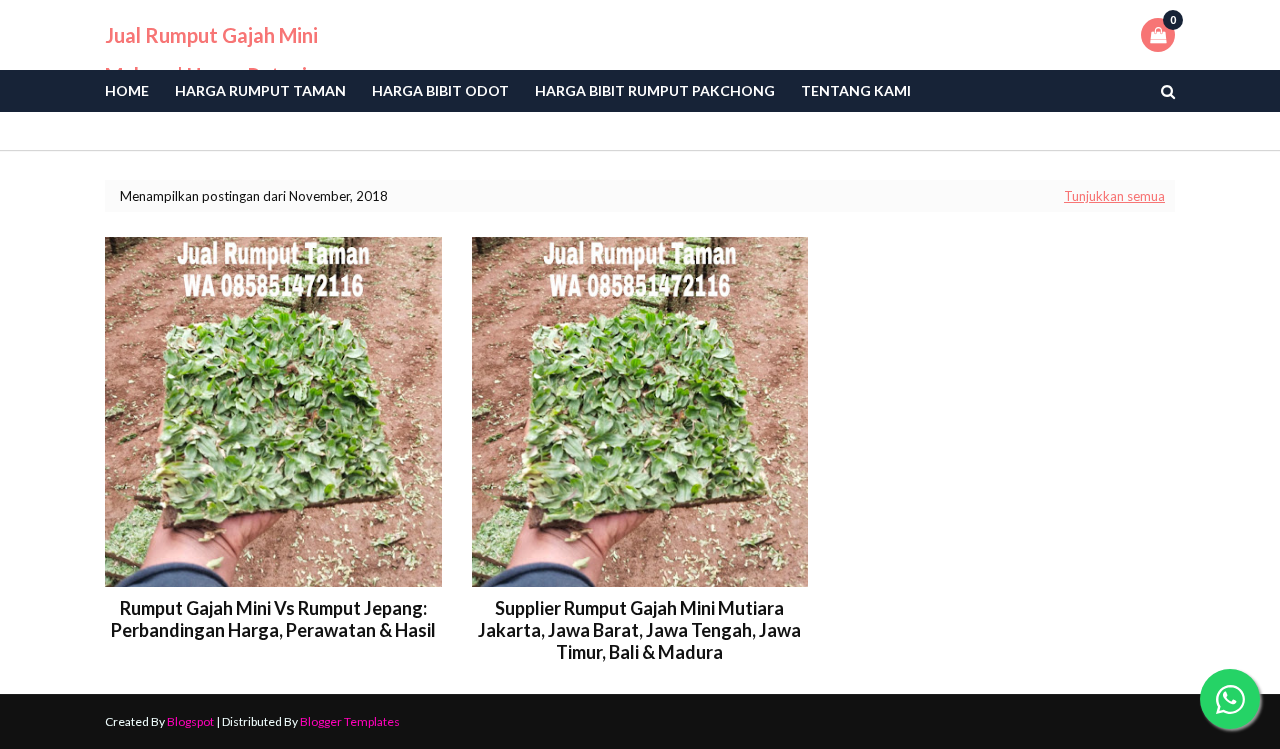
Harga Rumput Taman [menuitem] (260, 90)
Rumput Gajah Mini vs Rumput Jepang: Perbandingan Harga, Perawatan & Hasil (273, 619)
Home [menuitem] (127, 90)
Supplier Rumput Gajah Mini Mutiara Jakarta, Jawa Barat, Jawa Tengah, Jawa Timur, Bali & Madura (639, 630)
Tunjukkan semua (1114, 196)
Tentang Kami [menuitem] (856, 90)
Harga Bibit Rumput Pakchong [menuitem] (655, 90)
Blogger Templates (350, 721)
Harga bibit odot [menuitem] (440, 90)
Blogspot (190, 721)
